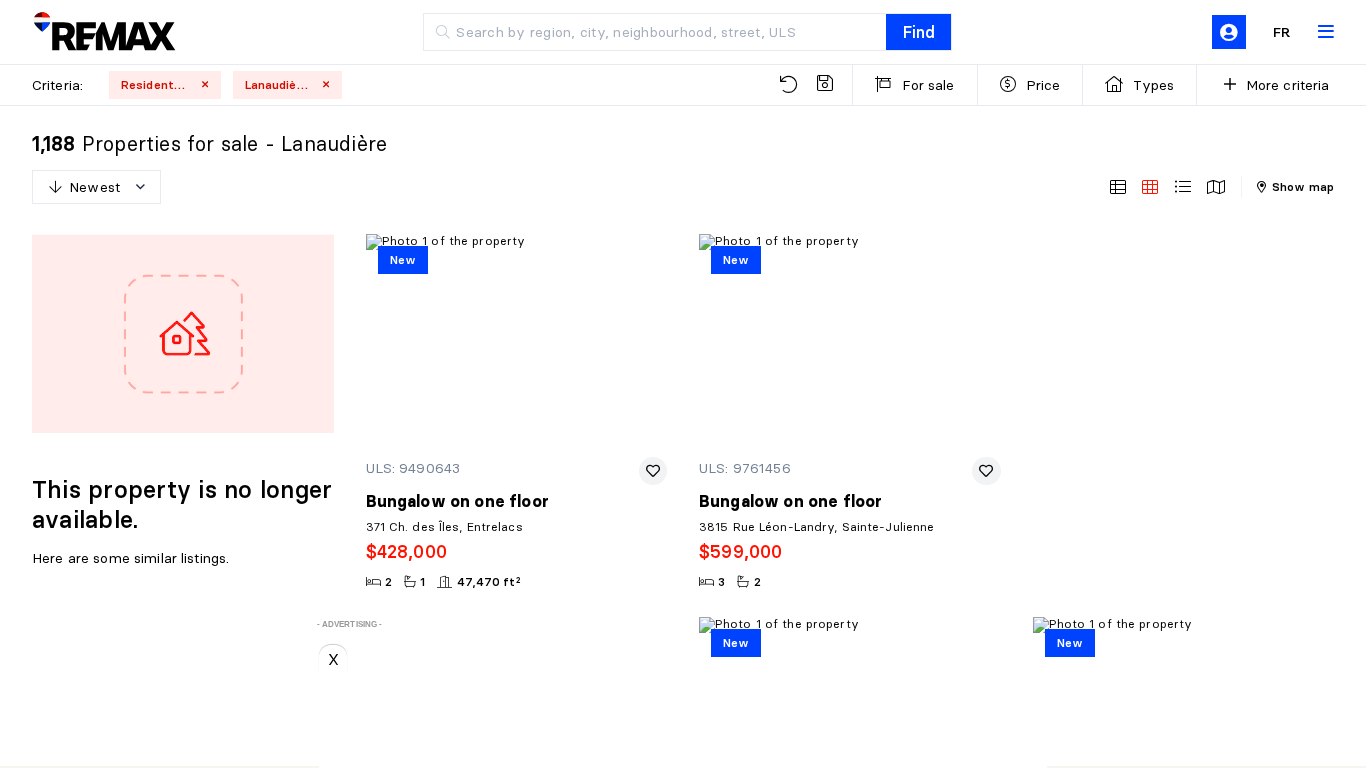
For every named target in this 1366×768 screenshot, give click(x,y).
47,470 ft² (489, 581)
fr (1282, 32)
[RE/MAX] (104, 32)
